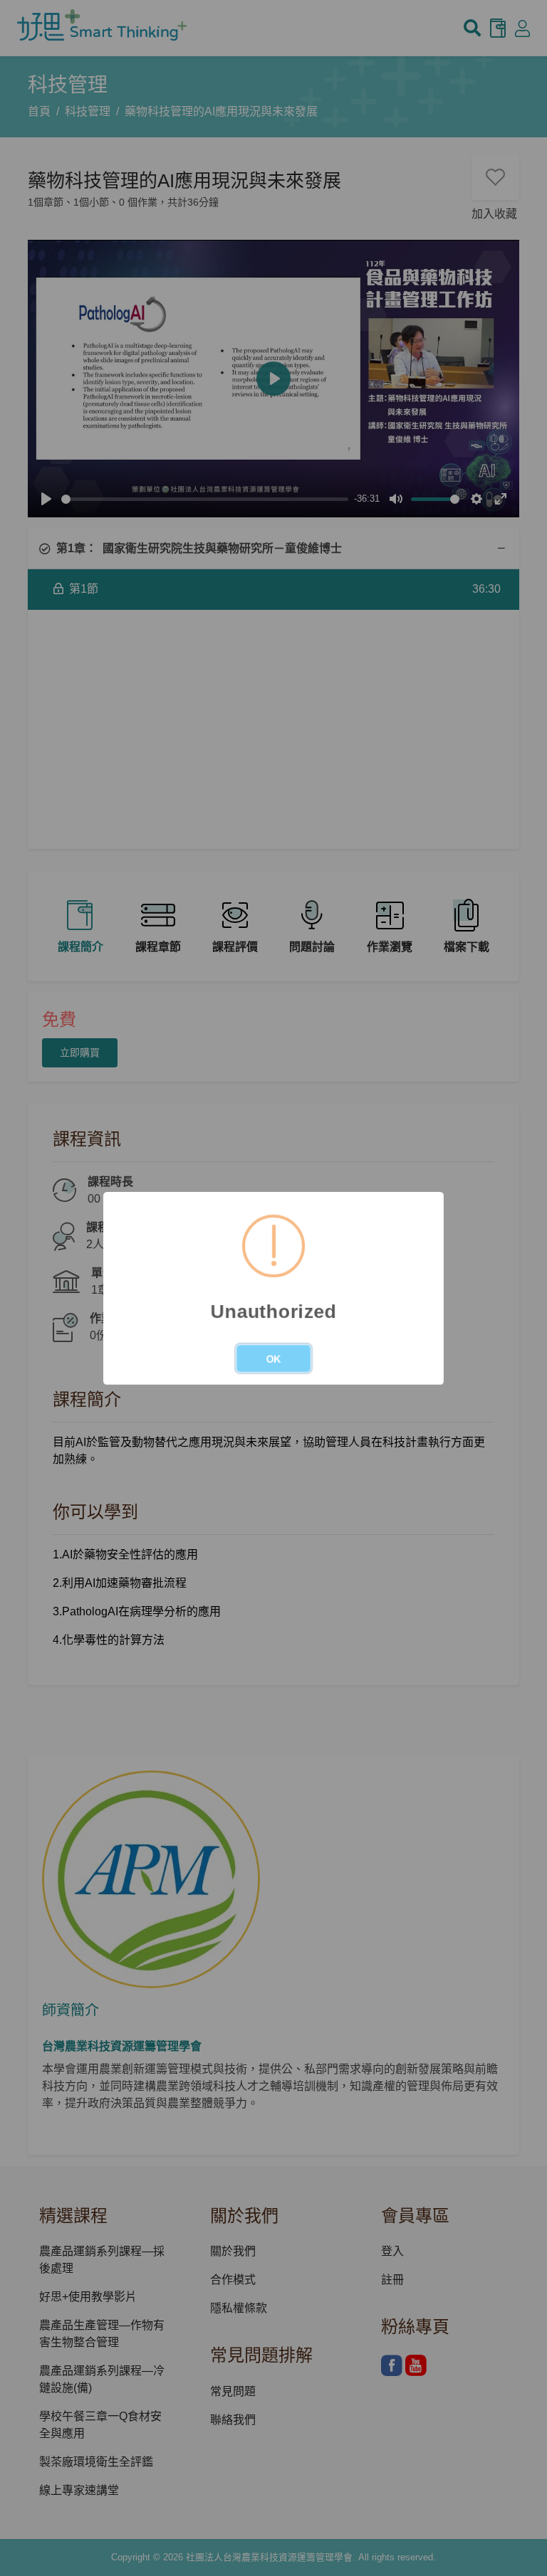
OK (274, 1359)
